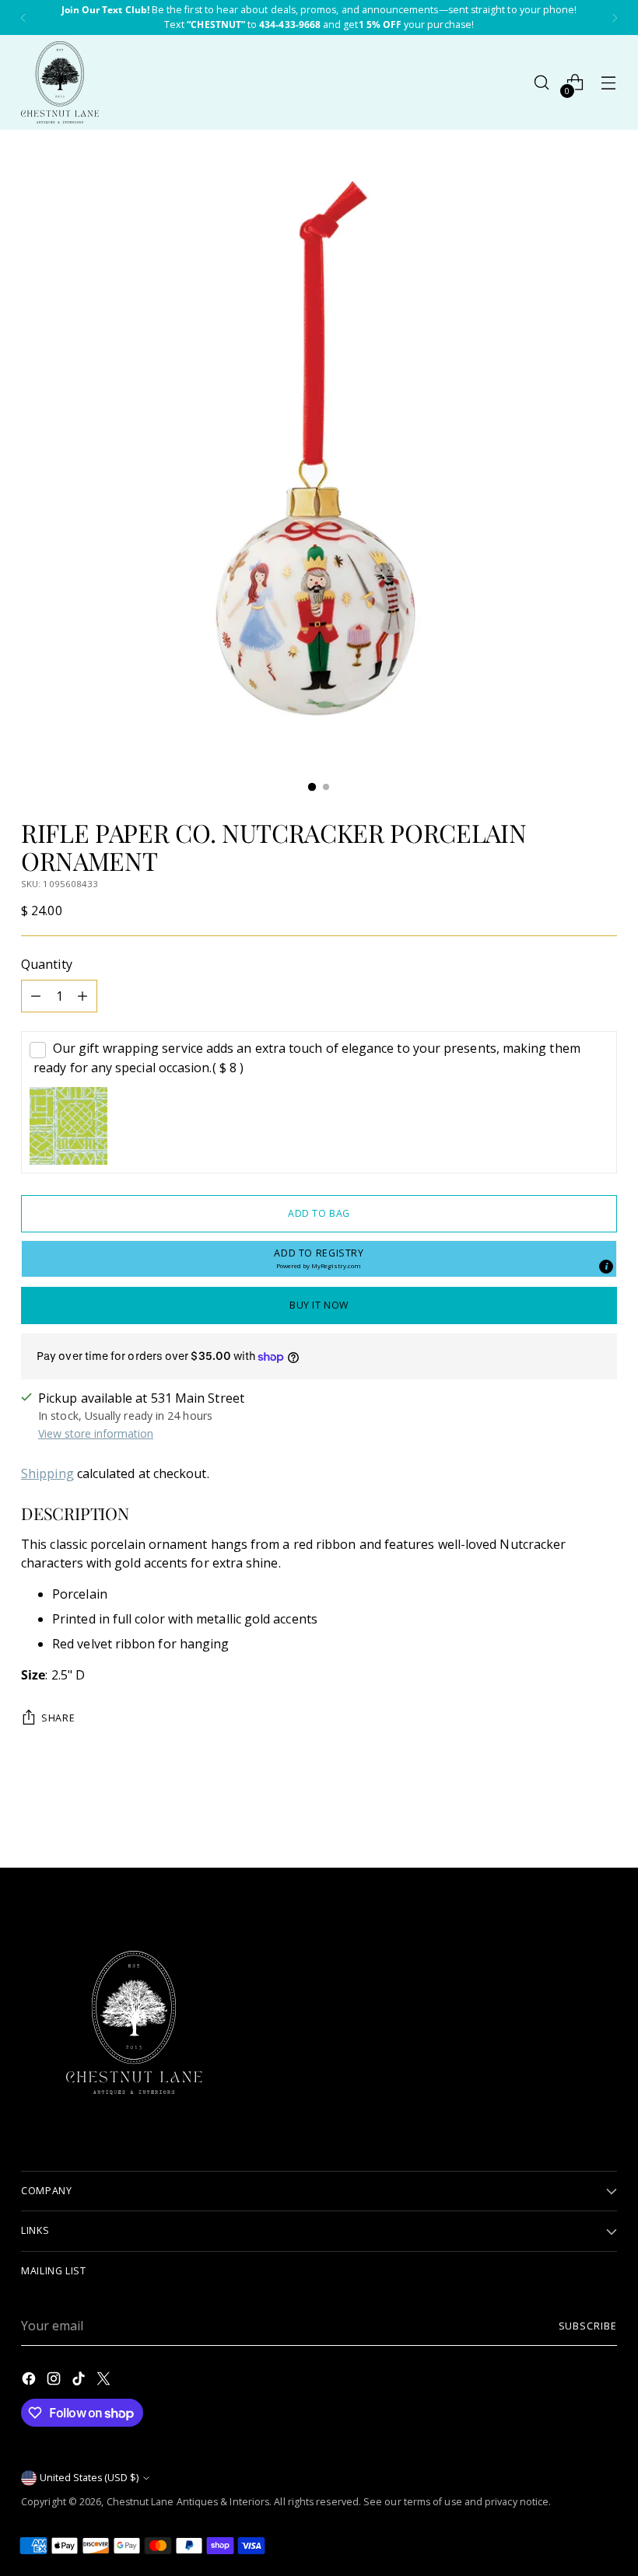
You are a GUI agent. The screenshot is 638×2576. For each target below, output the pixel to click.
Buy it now (319, 1305)
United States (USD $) (89, 2478)
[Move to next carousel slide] (604, 1814)
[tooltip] (606, 1267)
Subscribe (588, 2326)
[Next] (615, 17)
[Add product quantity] (82, 996)
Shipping (47, 1473)
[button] (319, 1259)
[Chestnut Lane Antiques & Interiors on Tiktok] (80, 2381)
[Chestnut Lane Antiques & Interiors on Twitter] (105, 2381)
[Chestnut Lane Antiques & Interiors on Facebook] (30, 2381)
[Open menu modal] (609, 83)
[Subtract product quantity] (36, 996)
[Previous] (23, 17)
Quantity (47, 964)
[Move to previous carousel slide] (568, 1815)
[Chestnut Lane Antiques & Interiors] (60, 82)
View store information (96, 1433)
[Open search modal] (542, 83)
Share (58, 1718)
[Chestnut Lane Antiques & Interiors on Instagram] (55, 2381)
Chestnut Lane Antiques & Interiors (188, 2502)
